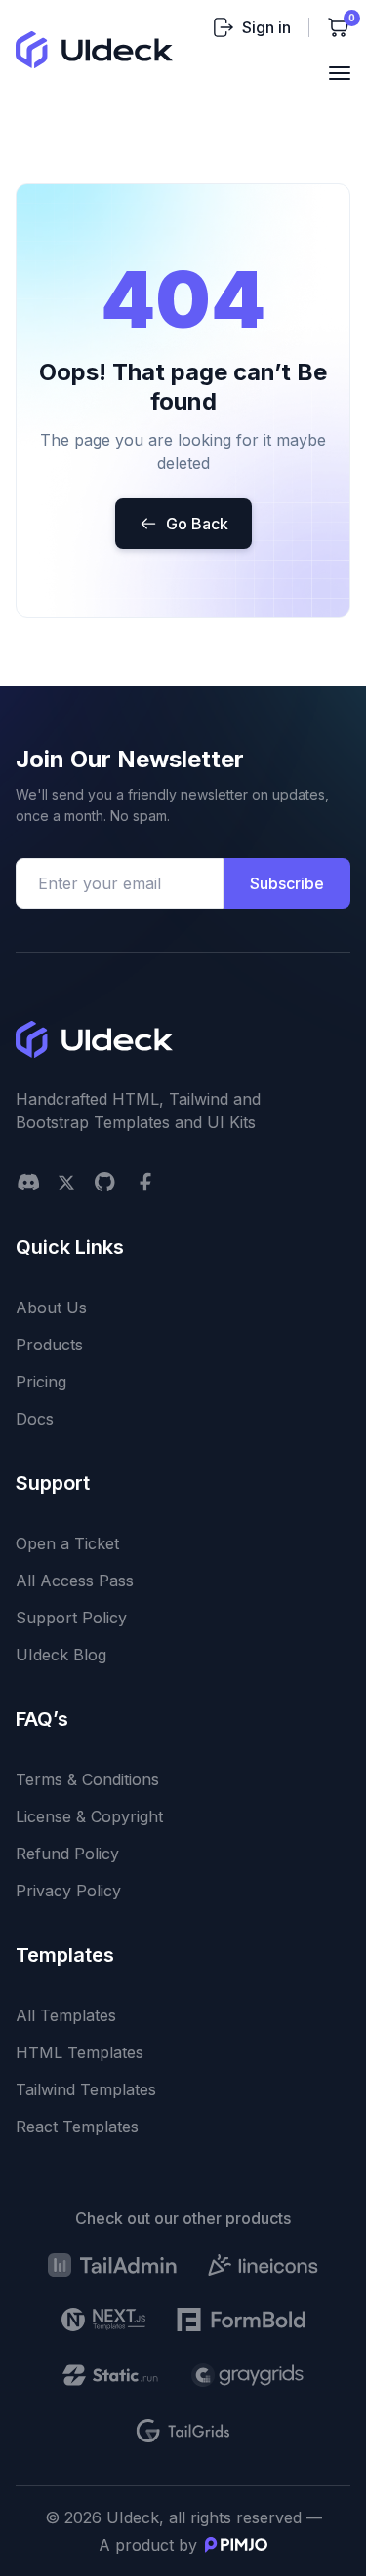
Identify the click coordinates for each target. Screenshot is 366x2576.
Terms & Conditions (87, 1779)
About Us (51, 1308)
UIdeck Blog (61, 1655)
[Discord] (28, 1182)
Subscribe (287, 883)
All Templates (66, 2015)
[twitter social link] (66, 1182)
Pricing (41, 1382)
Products (49, 1345)
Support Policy (71, 1618)
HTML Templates (80, 2052)
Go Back (197, 524)
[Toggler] (340, 73)
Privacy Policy (68, 1891)
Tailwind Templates (86, 2089)
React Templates (77, 2127)
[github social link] (104, 1182)
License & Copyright (89, 1816)
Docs (35, 1419)
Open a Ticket (67, 1543)
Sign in (266, 27)
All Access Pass (75, 1581)
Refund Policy (67, 1854)
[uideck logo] (94, 50)
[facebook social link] (145, 1182)
